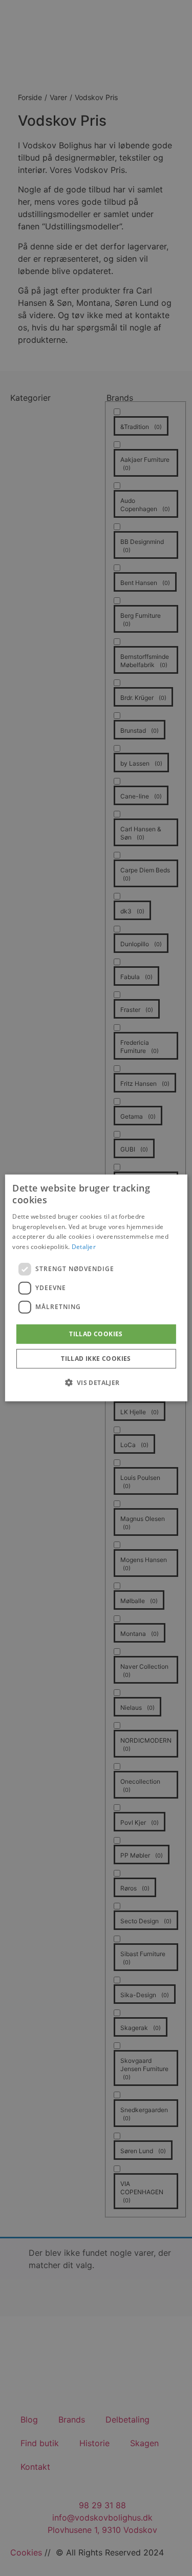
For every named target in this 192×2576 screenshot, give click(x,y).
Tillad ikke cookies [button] (96, 1359)
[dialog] (96, 1288)
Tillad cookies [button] (96, 1334)
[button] (96, 1382)
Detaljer (84, 1247)
